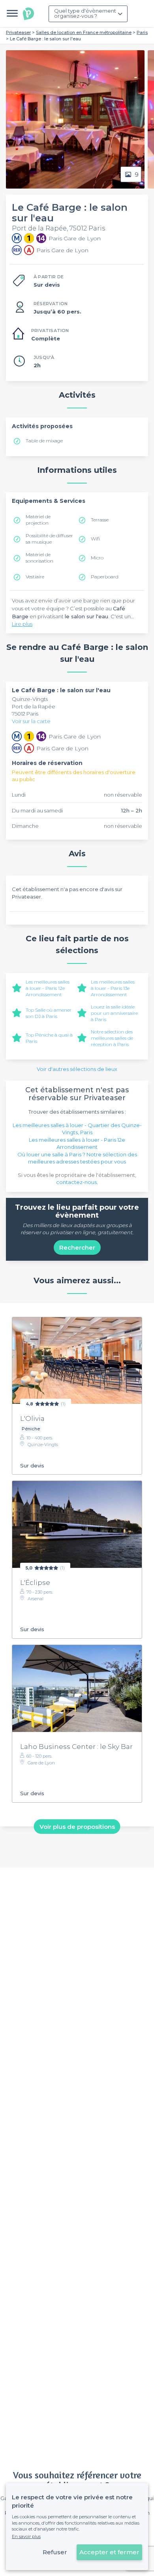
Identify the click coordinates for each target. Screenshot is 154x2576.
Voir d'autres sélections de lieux (77, 1069)
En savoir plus (26, 2536)
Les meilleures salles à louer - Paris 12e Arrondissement (48, 988)
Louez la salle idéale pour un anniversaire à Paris (114, 1013)
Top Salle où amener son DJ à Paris (49, 1013)
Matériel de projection (38, 520)
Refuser (55, 2552)
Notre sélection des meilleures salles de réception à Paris (112, 1038)
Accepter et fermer (109, 2552)
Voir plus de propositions (77, 1826)
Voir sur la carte (31, 721)
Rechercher (77, 1247)
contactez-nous (76, 1182)
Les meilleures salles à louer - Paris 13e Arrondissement (113, 988)
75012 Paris (25, 714)
